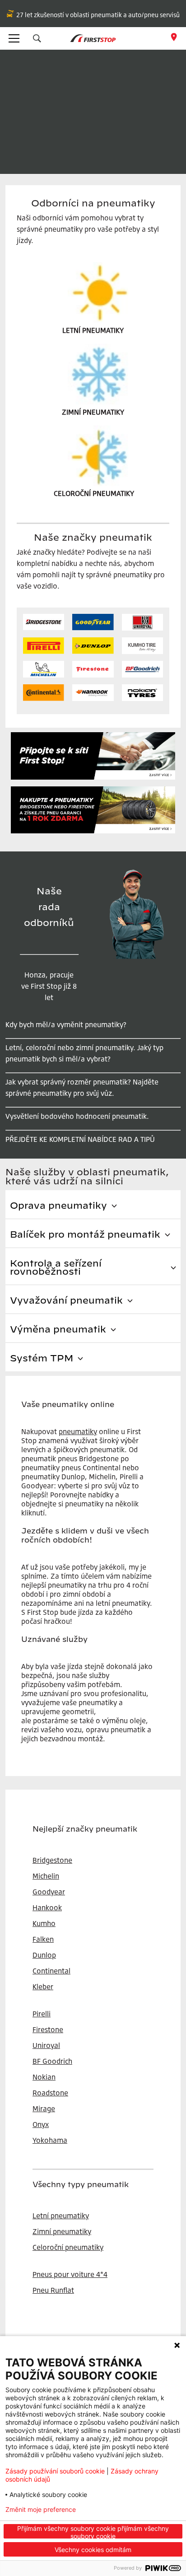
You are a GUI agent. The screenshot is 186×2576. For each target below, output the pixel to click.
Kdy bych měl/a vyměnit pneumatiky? (66, 1024)
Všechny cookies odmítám (93, 2550)
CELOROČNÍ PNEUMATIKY (94, 493)
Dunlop (44, 1955)
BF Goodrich (52, 2061)
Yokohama (50, 2140)
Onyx (41, 2124)
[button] (37, 38)
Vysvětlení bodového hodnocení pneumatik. (77, 1116)
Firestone (48, 2029)
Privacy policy (122, 2510)
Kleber (43, 1987)
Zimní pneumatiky (62, 2231)
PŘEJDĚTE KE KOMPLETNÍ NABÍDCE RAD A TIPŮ (80, 1139)
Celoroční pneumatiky (68, 2247)
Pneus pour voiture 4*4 (70, 2274)
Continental (51, 1971)
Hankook (47, 1907)
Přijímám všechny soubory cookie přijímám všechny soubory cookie (93, 2532)
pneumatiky (78, 1431)
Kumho (44, 1923)
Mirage (44, 2108)
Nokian (44, 2077)
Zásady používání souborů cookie (55, 2471)
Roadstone (50, 2093)
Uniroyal (46, 2045)
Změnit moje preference (41, 2510)
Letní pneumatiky (61, 2216)
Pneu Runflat (53, 2290)
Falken (43, 1939)
